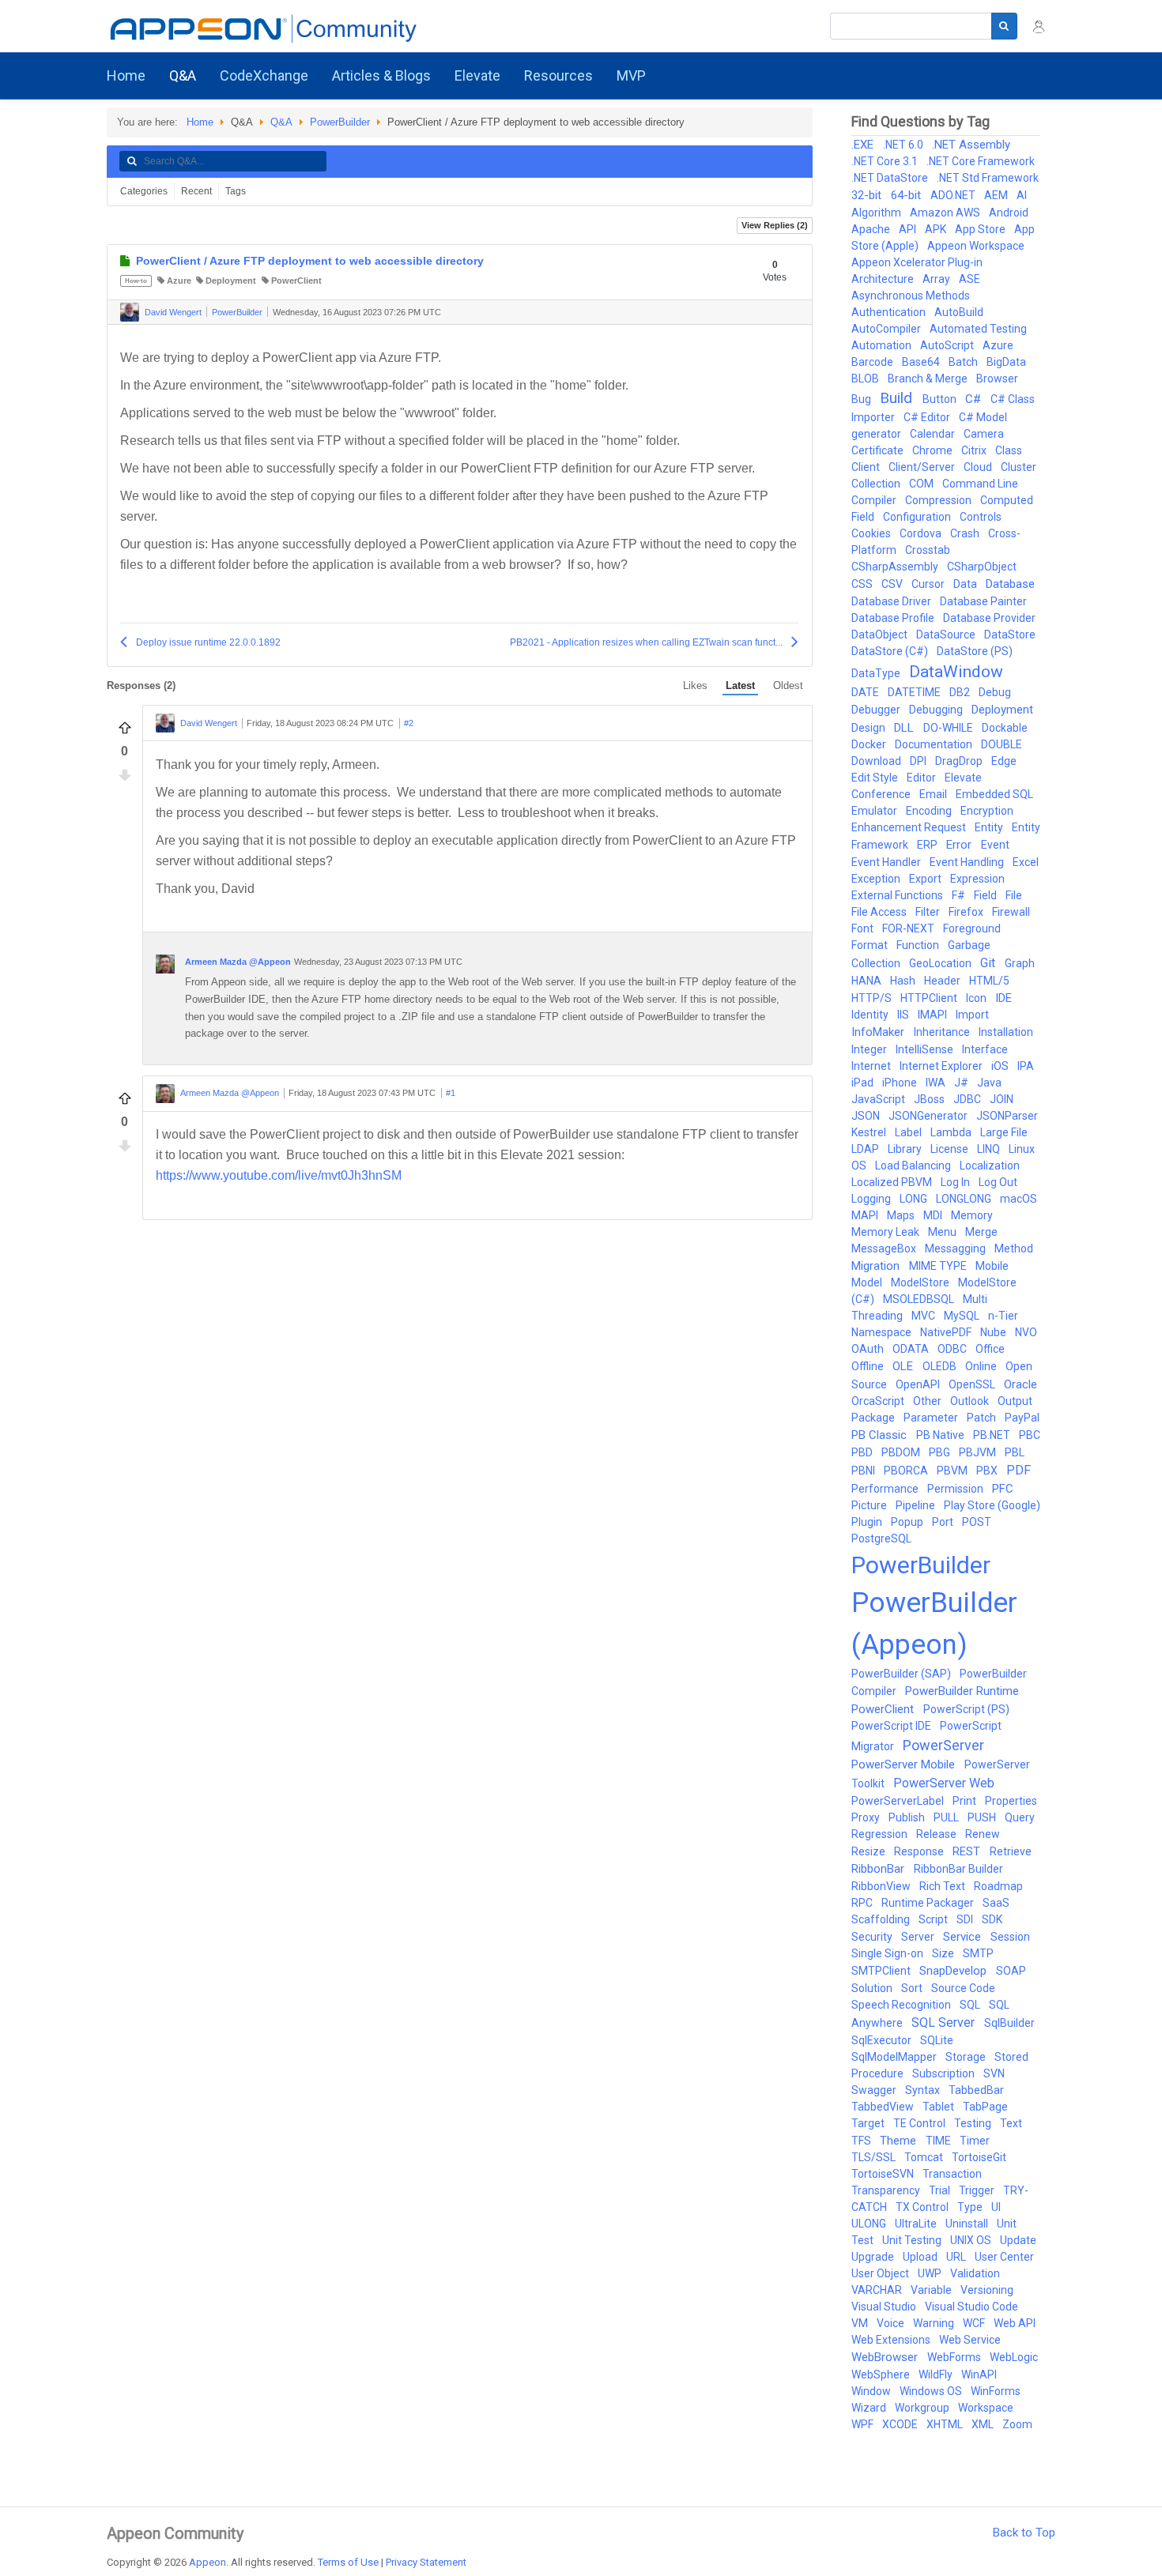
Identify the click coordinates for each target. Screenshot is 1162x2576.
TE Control (921, 2123)
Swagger (875, 2090)
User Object (881, 2273)
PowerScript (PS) (966, 1709)
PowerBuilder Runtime (962, 1691)
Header (943, 981)
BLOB (866, 378)
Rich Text (943, 1886)
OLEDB (941, 1366)
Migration (877, 1266)
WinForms (996, 2391)
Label (909, 1132)
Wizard (870, 2408)
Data (966, 584)
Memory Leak (887, 1232)
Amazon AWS (946, 213)
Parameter (932, 1418)
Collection (877, 484)
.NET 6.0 (904, 145)
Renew (983, 1834)
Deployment (231, 281)
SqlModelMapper (895, 2057)
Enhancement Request (910, 827)
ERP (928, 845)
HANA (868, 981)
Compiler (875, 500)
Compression (939, 500)
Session (1010, 1937)
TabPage (985, 2107)
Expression (977, 879)
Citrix (975, 450)
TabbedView (884, 2107)
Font (864, 928)
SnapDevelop (954, 1971)
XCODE (901, 2424)
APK (937, 229)
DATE (866, 692)
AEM (997, 195)
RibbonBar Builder (958, 1869)
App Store (981, 229)
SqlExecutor (883, 2040)
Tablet (939, 2107)
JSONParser (1007, 1116)
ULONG (870, 2224)
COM (922, 484)
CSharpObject (982, 567)
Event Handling (968, 862)
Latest (740, 685)
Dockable (1005, 728)
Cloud (979, 467)
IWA (937, 1083)
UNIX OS (972, 2240)
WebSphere (882, 2375)
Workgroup (923, 2408)
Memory (972, 1215)
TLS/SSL (875, 2157)
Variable (932, 2290)
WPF (864, 2424)
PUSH (983, 1817)
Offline (869, 1366)
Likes (695, 685)
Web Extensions (892, 2340)
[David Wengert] (130, 312)
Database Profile (894, 618)
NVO (1026, 1332)
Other (928, 1401)
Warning (935, 2323)
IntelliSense (926, 1049)
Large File (1004, 1132)
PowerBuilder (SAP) (902, 1674)
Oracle (1021, 1384)
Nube (994, 1332)
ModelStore (921, 1282)
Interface (985, 1049)
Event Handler (887, 862)
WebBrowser (886, 2357)
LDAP (866, 1149)
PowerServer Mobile (905, 1764)
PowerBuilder (340, 122)
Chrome (934, 450)
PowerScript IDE (892, 1726)
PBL (1015, 1452)
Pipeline (917, 1505)
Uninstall (968, 2224)
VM (861, 2323)
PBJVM (979, 1452)
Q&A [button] (183, 75)
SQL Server (945, 2022)
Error (960, 845)
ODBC (953, 1349)
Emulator (875, 811)
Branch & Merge (929, 378)
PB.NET (993, 1435)
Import (972, 1015)
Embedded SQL (994, 794)
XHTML (946, 2424)
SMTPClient (882, 1971)
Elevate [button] (477, 75)
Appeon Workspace (976, 246)
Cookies (872, 533)
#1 (451, 1093)
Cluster (1019, 467)
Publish (908, 1817)
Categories (144, 191)
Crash (966, 533)
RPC (863, 1903)
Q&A (281, 122)
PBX (988, 1471)
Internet (872, 1066)
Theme (900, 2141)
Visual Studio (885, 2307)
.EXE (864, 145)
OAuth (869, 1349)
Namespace (883, 1332)
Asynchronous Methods (911, 296)
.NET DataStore (891, 178)
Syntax (924, 2090)
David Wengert (173, 312)
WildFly (937, 2375)
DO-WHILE (949, 728)
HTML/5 (989, 981)
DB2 (961, 692)
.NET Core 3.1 (886, 161)
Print (966, 1801)
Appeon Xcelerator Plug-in (917, 262)
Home (126, 75)
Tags (236, 191)
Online (982, 1366)
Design (870, 728)
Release (938, 1834)
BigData (1006, 362)
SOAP (1011, 1971)
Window (872, 2391)
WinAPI (979, 2375)
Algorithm (877, 213)
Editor (922, 778)
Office (990, 1349)
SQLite (937, 2040)
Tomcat (925, 2157)
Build (898, 398)
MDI (934, 1215)
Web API (1015, 2323)
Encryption (987, 811)
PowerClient (296, 281)
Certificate (879, 450)
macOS (1019, 1199)
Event (995, 845)
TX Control (923, 2207)
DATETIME (915, 692)
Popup (908, 1522)
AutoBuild (959, 312)
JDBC (968, 1099)
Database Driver (892, 601)
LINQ (990, 1149)
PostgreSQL (881, 1538)
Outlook (971, 1401)
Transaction (952, 2174)
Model (868, 1282)
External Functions (898, 895)
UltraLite (917, 2224)
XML (984, 2424)
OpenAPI (919, 1384)
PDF (1019, 1470)
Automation (883, 345)
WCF (975, 2323)
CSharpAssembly (896, 567)
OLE (904, 1366)
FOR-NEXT (909, 928)
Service (964, 1937)
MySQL (963, 1316)
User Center (1004, 2257)
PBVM (953, 1471)
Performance (886, 1489)
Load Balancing (914, 1166)
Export (926, 879)
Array (938, 279)
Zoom (1017, 2424)
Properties (1011, 1801)
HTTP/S (873, 998)
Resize (870, 1851)
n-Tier (1003, 1316)
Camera (984, 434)
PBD (863, 1452)
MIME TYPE (939, 1266)
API (909, 229)
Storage (967, 2057)
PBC (1030, 1435)
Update (1018, 2240)
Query (1020, 1817)
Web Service (970, 2340)
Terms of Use (348, 2562)
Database (1010, 584)
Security (873, 1937)
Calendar (934, 434)
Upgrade (874, 2257)
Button (941, 399)
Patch (983, 1418)
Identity (871, 1015)
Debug (995, 692)
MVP (631, 75)
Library (906, 1149)
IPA (1026, 1066)
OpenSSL (973, 1384)
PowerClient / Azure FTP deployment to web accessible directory (310, 261)
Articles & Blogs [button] (381, 75)
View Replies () (775, 225)
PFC (1003, 1489)
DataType (877, 673)
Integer (870, 1049)
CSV (893, 584)
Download (877, 761)
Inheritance (943, 1032)
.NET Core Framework (981, 161)
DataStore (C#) (891, 651)
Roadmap (998, 1886)
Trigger (978, 2190)
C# (975, 399)
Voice (892, 2323)
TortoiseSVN (884, 2174)
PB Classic (881, 1435)
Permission (956, 1489)
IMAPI (934, 1015)
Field (987, 895)
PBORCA (907, 1471)
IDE (1004, 998)
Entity (990, 827)
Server (919, 1937)
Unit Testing (913, 2240)
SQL (971, 2005)
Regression (881, 1834)
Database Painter (983, 601)
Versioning (987, 2290)
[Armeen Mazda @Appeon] (165, 1094)
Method (1014, 1248)
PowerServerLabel (899, 1801)
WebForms (955, 2357)
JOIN (1002, 1099)
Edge (1004, 761)
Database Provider (989, 618)
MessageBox (885, 1248)
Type (971, 2207)
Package (874, 1418)
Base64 (922, 362)
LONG (915, 1199)
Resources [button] (558, 75)
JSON (867, 1116)
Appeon (207, 2562)
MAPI (866, 1215)
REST (968, 1851)
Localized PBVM (893, 1182)
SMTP (978, 1953)
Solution (873, 1988)
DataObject (881, 635)
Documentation (935, 744)
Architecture (884, 279)
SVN (994, 2073)
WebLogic (1014, 2357)
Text (1011, 2123)
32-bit (868, 195)
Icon (977, 998)
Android (1009, 213)
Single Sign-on (888, 1953)
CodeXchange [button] (264, 75)
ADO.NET (954, 195)
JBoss (930, 1099)
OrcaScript (879, 1401)
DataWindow (956, 672)
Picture (870, 1505)
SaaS (996, 1903)
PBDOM (902, 1452)
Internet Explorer (942, 1066)
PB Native (941, 1435)
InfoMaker (879, 1032)
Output (1015, 1401)
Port (944, 1522)
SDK (992, 1919)
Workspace (986, 2408)
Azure (179, 281)
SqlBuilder (1009, 2023)
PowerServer (943, 1745)
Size (944, 1953)
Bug (862, 399)
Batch (964, 362)
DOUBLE (1002, 744)
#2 (409, 723)
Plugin (868, 1522)
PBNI (864, 1471)
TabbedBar (976, 2090)
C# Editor (928, 417)
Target (869, 2123)
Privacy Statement (426, 2562)
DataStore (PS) (975, 651)
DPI (919, 761)
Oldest (788, 685)
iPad (864, 1083)
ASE (970, 279)
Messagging (956, 1248)
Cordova (922, 533)
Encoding (930, 811)
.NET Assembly (971, 145)
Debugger (877, 710)
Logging (872, 1199)
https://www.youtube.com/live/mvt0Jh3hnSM (279, 1175)
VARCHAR (878, 2290)
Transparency (887, 2190)
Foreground (972, 928)
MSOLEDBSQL (920, 1299)
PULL (947, 1817)
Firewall (1011, 912)
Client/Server (923, 467)
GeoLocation (941, 963)
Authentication (890, 312)
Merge (981, 1232)
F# (960, 895)
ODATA (912, 1349)
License (951, 1149)
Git (989, 963)
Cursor (929, 584)
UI (996, 2207)
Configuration (918, 517)
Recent (196, 191)
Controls (981, 517)
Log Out (998, 1182)
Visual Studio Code (971, 2307)
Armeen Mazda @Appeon (238, 962)
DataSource (947, 635)
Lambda (952, 1132)
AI (1022, 195)
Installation (1006, 1032)
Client (867, 467)
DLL (905, 728)
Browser (997, 378)
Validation (975, 2273)
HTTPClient (930, 998)
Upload (921, 2257)
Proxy (867, 1817)
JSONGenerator (929, 1116)
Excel (1026, 862)
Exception (877, 879)
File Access (880, 912)
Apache (872, 229)
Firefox (967, 912)
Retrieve (1011, 1851)
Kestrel (870, 1132)
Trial (941, 2190)
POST (977, 1522)
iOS (1001, 1066)
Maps (902, 1215)
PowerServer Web (944, 1783)
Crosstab (928, 550)
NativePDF (947, 1332)
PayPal (1022, 1418)
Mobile (992, 1266)
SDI (966, 1919)
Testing (974, 2123)
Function (919, 945)
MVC (924, 1316)
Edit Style (876, 778)
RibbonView (882, 1886)
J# (962, 1083)
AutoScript (948, 345)
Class (1009, 450)
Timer (975, 2141)
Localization (990, 1166)
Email (934, 794)
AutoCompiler (887, 329)
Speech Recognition (902, 2005)
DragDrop (960, 761)
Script (934, 1919)
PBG (941, 1452)
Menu (943, 1232)
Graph (1020, 963)
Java (989, 1083)
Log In (956, 1182)
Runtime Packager (929, 1903)
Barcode (873, 362)
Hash (904, 981)
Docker (870, 744)
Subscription (945, 2073)
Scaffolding (882, 1919)
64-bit (907, 195)
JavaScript (879, 1099)
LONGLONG (965, 1199)
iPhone (901, 1083)
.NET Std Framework (988, 178)
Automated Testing (978, 329)
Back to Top (1024, 2533)
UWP (931, 2273)
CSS (863, 584)
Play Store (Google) (992, 1505)
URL (957, 2257)
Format (871, 945)
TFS (862, 2141)
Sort (913, 1988)
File (1014, 895)
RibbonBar (879, 1869)
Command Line (980, 484)
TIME (939, 2141)
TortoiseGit (979, 2157)
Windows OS (932, 2391)
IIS (904, 1015)
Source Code (963, 1988)
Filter (929, 912)
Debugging (937, 710)
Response (920, 1851)
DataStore (1010, 635)
